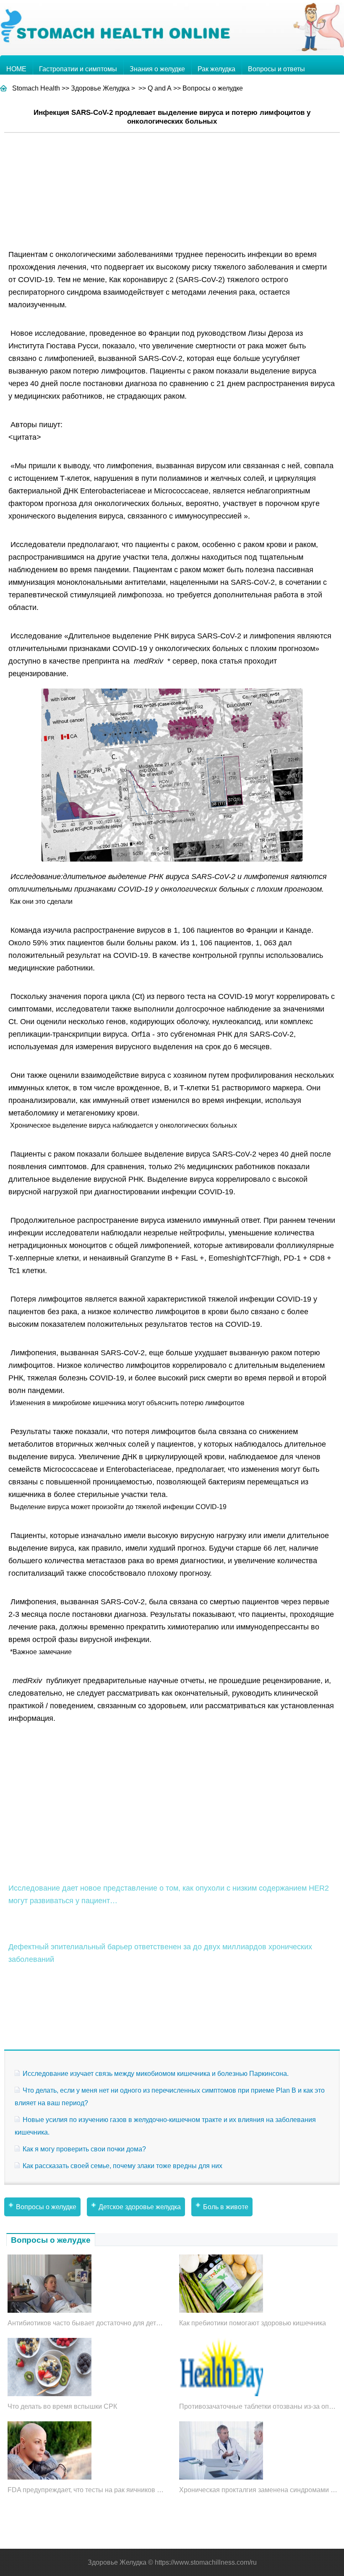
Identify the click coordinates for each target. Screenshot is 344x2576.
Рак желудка (216, 69)
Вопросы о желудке (213, 88)
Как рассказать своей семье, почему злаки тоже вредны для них (122, 2166)
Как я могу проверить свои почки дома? (84, 2149)
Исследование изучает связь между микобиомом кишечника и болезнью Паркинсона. (156, 2074)
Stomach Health (36, 88)
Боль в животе (226, 2207)
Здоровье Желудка (100, 88)
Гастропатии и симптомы (78, 69)
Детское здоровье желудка (140, 2207)
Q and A (160, 88)
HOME (16, 69)
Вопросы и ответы (276, 69)
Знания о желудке (157, 69)
